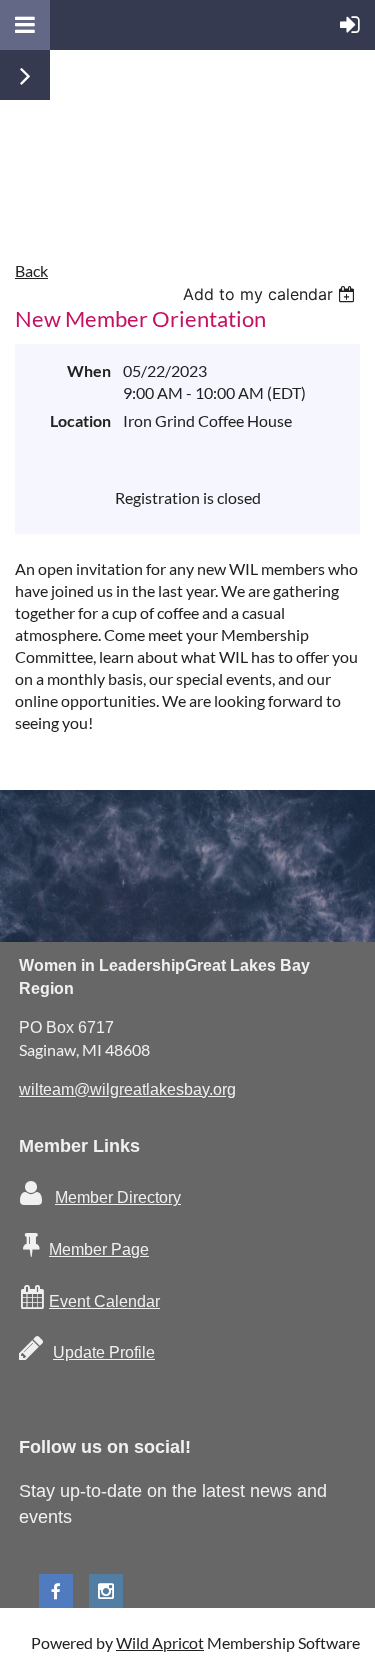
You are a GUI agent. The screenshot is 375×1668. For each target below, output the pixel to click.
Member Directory (118, 1197)
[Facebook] (56, 1591)
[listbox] (271, 294)
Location (80, 420)
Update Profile (104, 1352)
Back (31, 270)
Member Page (99, 1249)
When (89, 370)
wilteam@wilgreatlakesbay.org (127, 1089)
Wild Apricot (160, 1642)
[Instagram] (106, 1591)
